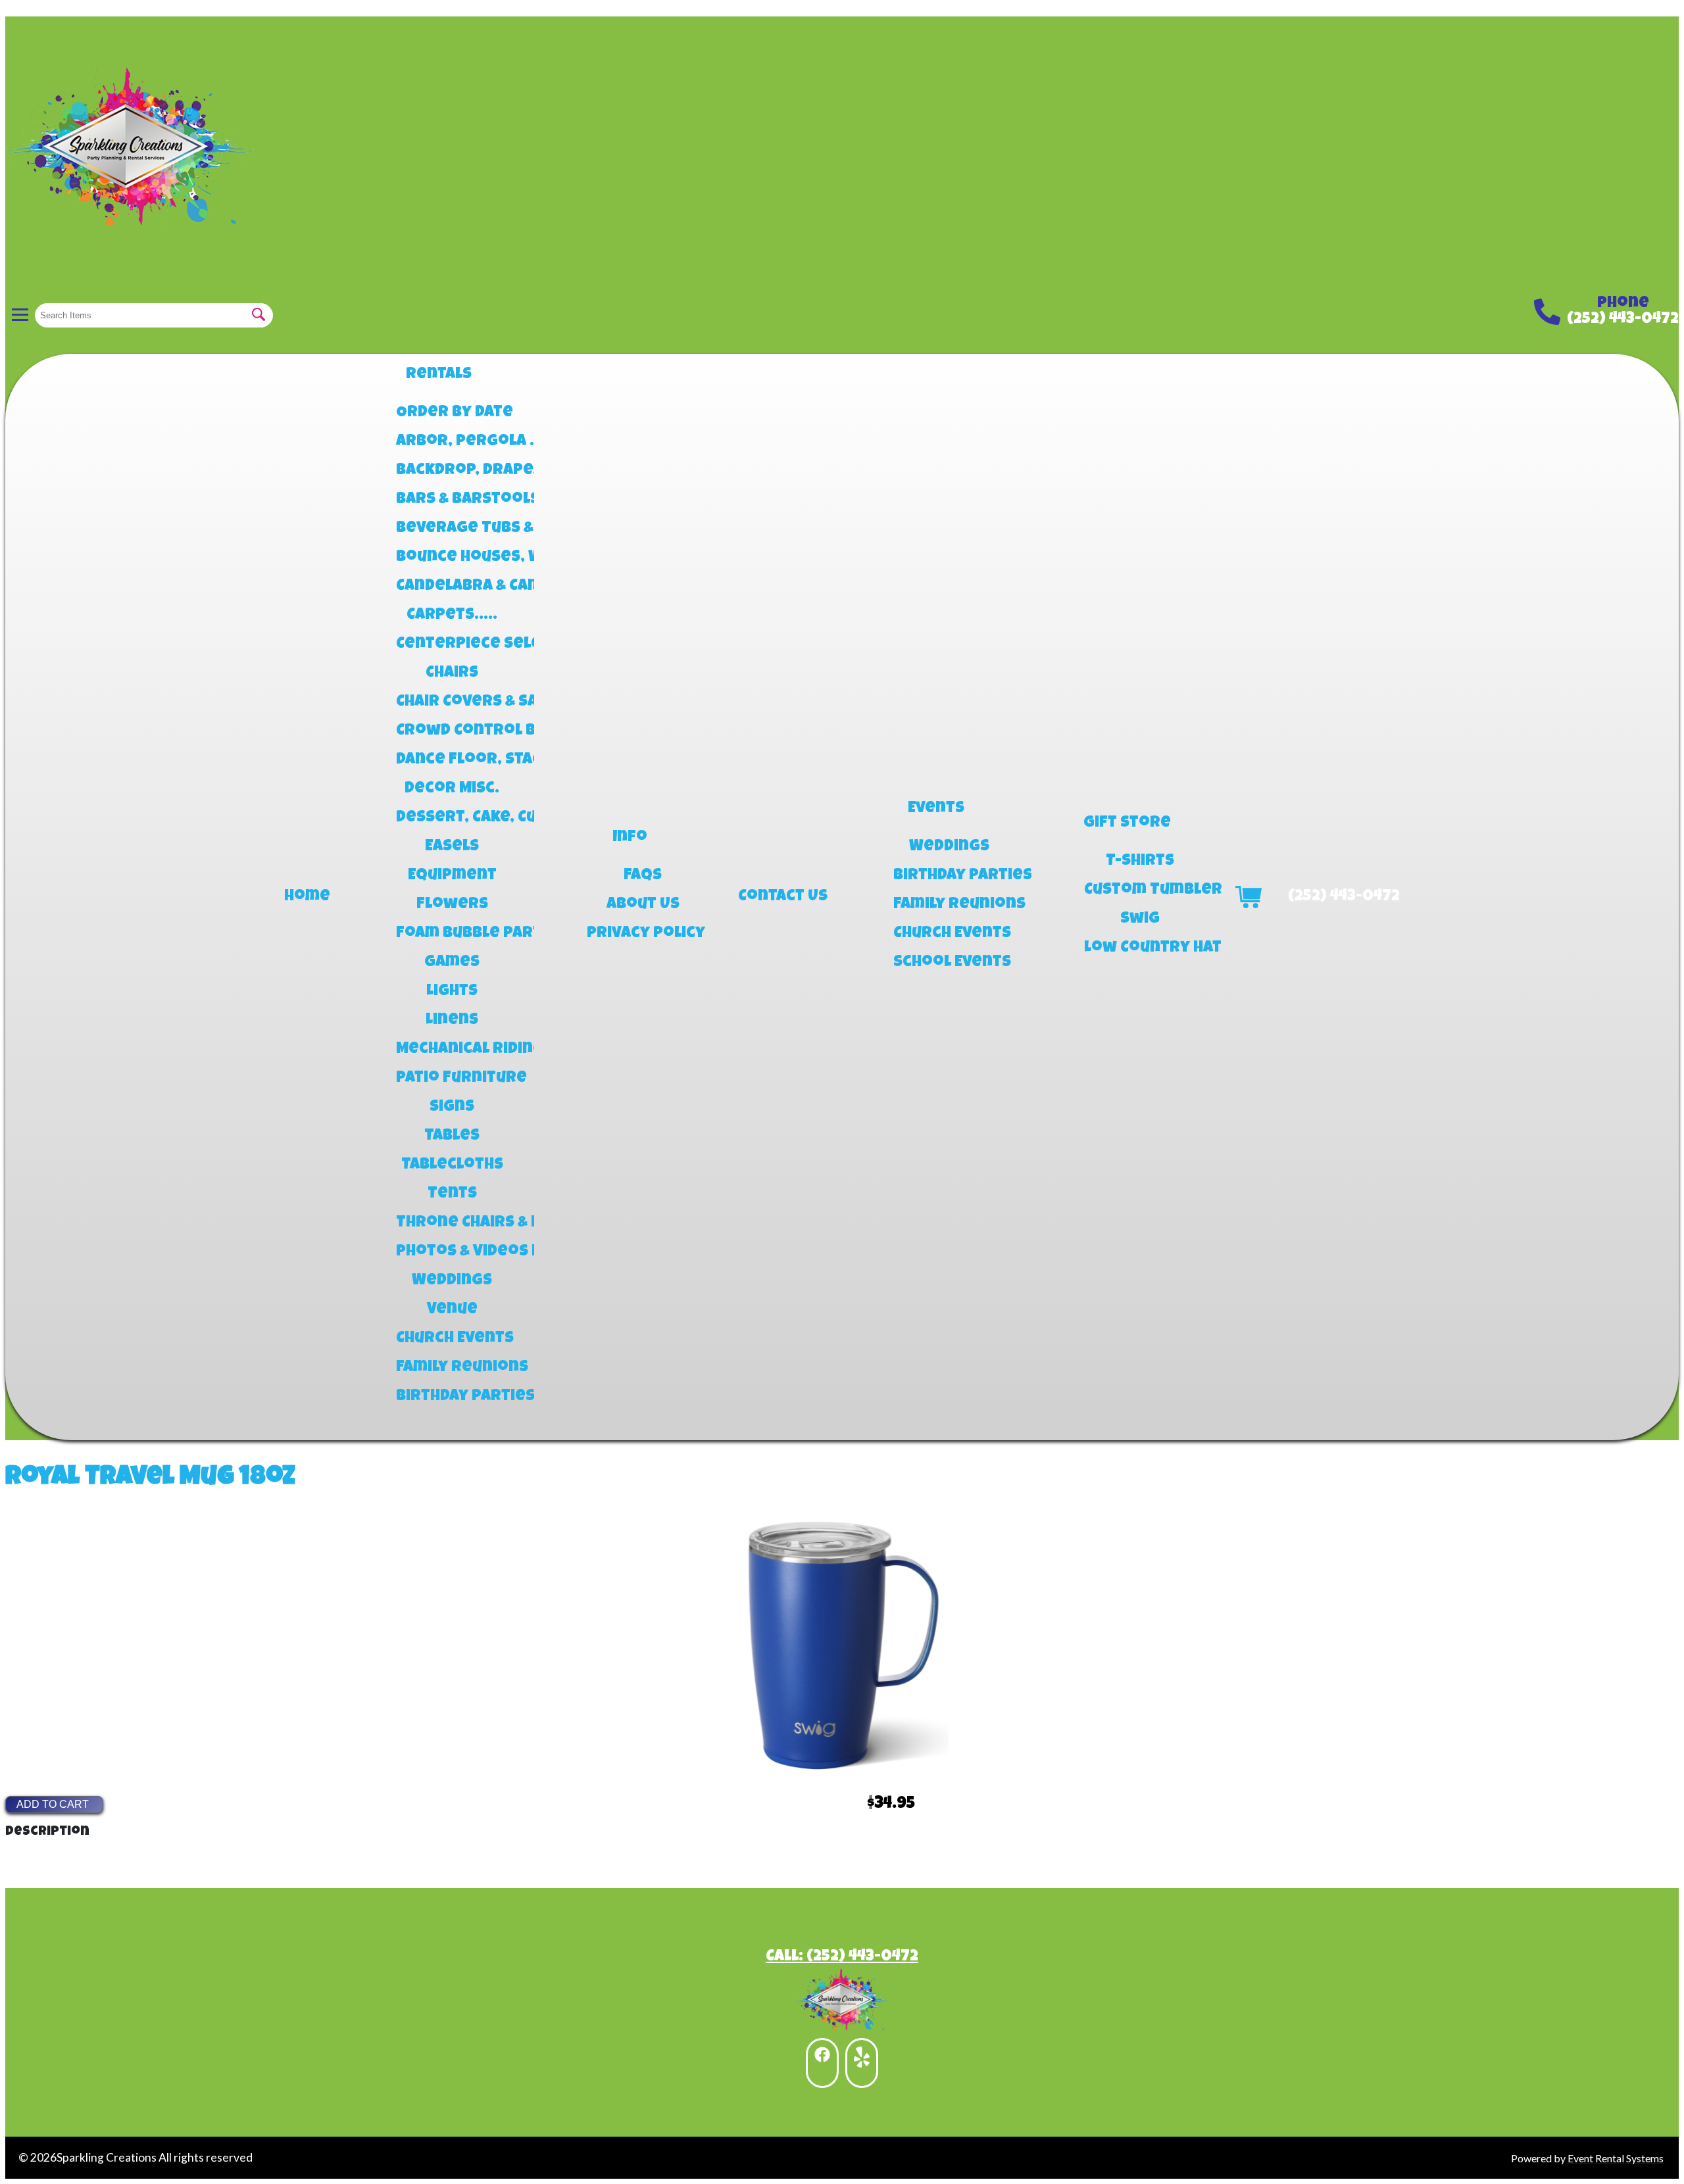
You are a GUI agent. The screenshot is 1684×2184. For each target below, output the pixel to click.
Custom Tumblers (1140, 890)
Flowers (452, 905)
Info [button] (630, 838)
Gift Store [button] (1127, 823)
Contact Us (783, 897)
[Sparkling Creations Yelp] (862, 2063)
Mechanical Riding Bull (452, 1050)
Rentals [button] (439, 375)
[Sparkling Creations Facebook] (822, 2063)
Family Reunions (452, 1368)
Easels (452, 847)
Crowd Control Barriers (452, 731)
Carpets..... (452, 616)
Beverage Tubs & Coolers (452, 529)
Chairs (452, 673)
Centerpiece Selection (452, 644)
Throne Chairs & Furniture (452, 1223)
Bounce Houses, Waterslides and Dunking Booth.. (452, 558)
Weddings (452, 1281)
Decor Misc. (452, 789)
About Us (643, 905)
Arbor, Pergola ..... (452, 442)
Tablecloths (452, 1165)
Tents (452, 1194)
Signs (452, 1107)
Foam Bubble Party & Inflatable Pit (452, 934)
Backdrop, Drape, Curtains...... (452, 471)
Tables (452, 1136)
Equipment (452, 876)
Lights (452, 992)
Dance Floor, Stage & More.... (452, 760)
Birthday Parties (452, 1397)
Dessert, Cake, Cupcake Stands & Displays (452, 818)
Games (452, 963)
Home (307, 897)
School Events (949, 963)
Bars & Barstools (452, 500)
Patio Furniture (452, 1079)
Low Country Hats (1140, 948)
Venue (452, 1310)
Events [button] (936, 809)
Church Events (452, 1339)
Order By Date (452, 413)
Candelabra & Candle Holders (452, 587)
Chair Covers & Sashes (452, 702)
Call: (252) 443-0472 (842, 1957)
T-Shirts (1140, 861)
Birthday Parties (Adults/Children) (949, 876)
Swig (1140, 919)
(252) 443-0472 (1623, 320)
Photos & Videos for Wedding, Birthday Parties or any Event (452, 1252)
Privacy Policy (643, 934)
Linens (452, 1021)
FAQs (643, 876)
